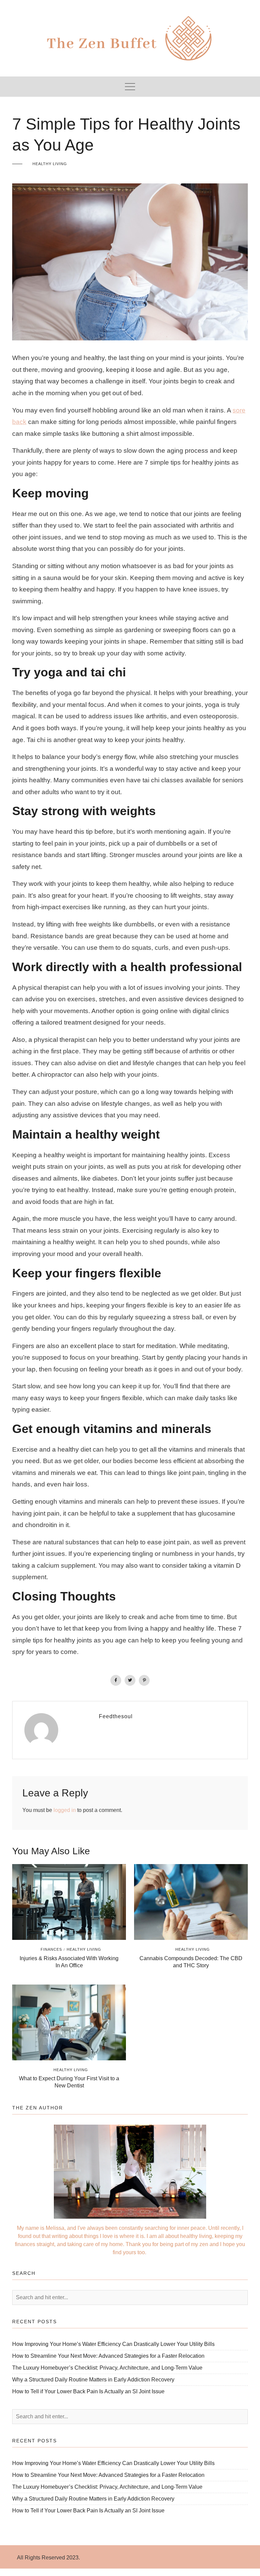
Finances (51, 1949)
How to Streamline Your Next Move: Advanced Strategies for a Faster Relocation (108, 2356)
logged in (65, 1810)
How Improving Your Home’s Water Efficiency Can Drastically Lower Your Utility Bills (113, 2344)
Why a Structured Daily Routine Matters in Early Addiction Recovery (93, 2380)
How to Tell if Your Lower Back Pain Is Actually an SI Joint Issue (88, 2391)
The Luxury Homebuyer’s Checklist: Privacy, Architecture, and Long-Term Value (107, 2368)
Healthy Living (50, 164)
